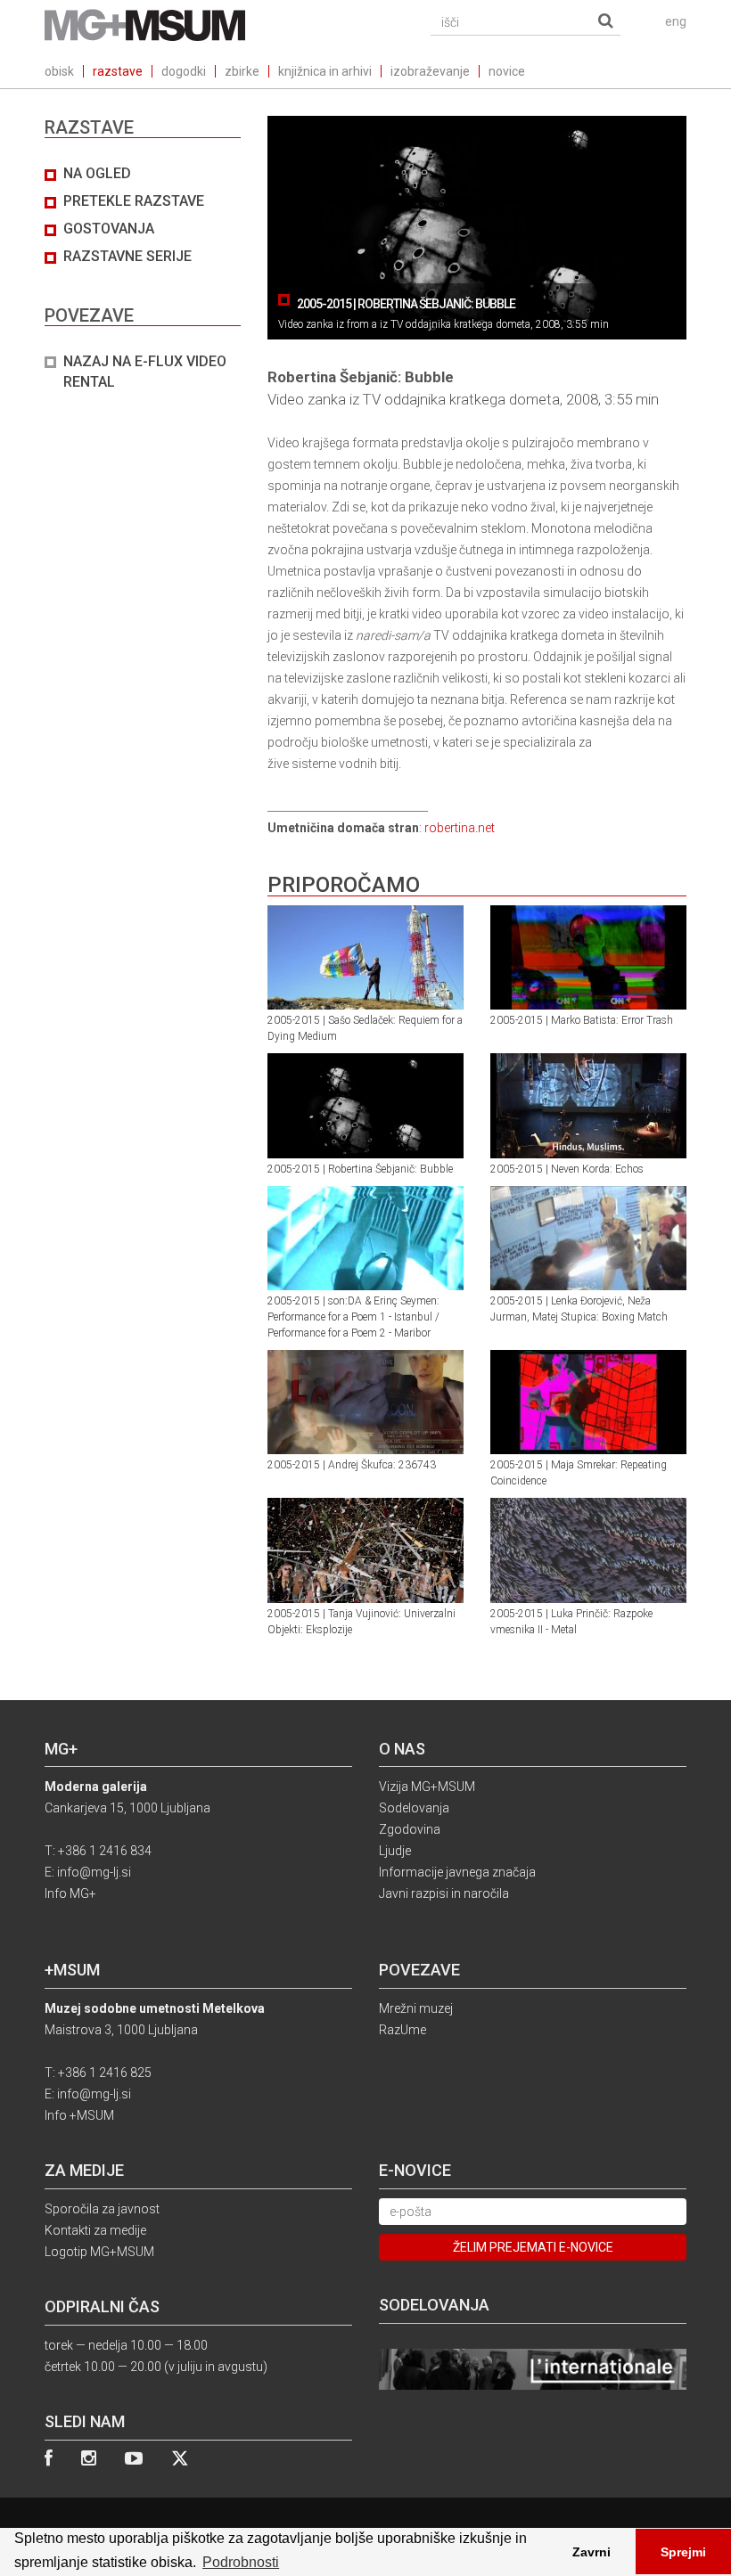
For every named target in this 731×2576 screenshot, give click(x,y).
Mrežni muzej (416, 2008)
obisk (59, 71)
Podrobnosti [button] (241, 2562)
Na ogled (97, 173)
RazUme (402, 2030)
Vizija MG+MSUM (427, 1787)
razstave (118, 71)
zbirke (242, 71)
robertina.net (460, 828)
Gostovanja (109, 229)
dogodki (184, 71)
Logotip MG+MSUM (99, 2252)
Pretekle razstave (134, 201)
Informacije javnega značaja (457, 1872)
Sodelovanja (414, 1808)
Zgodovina (410, 1829)
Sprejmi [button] (683, 2552)
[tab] (143, 278)
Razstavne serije (127, 256)
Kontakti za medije (95, 2230)
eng (676, 21)
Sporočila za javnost (102, 2209)
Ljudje (395, 1851)
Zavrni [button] (591, 2552)
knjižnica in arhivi (325, 71)
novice (507, 71)
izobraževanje (430, 71)
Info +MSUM (79, 2115)
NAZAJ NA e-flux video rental (145, 372)
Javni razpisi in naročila (444, 1893)
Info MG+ (70, 1893)
